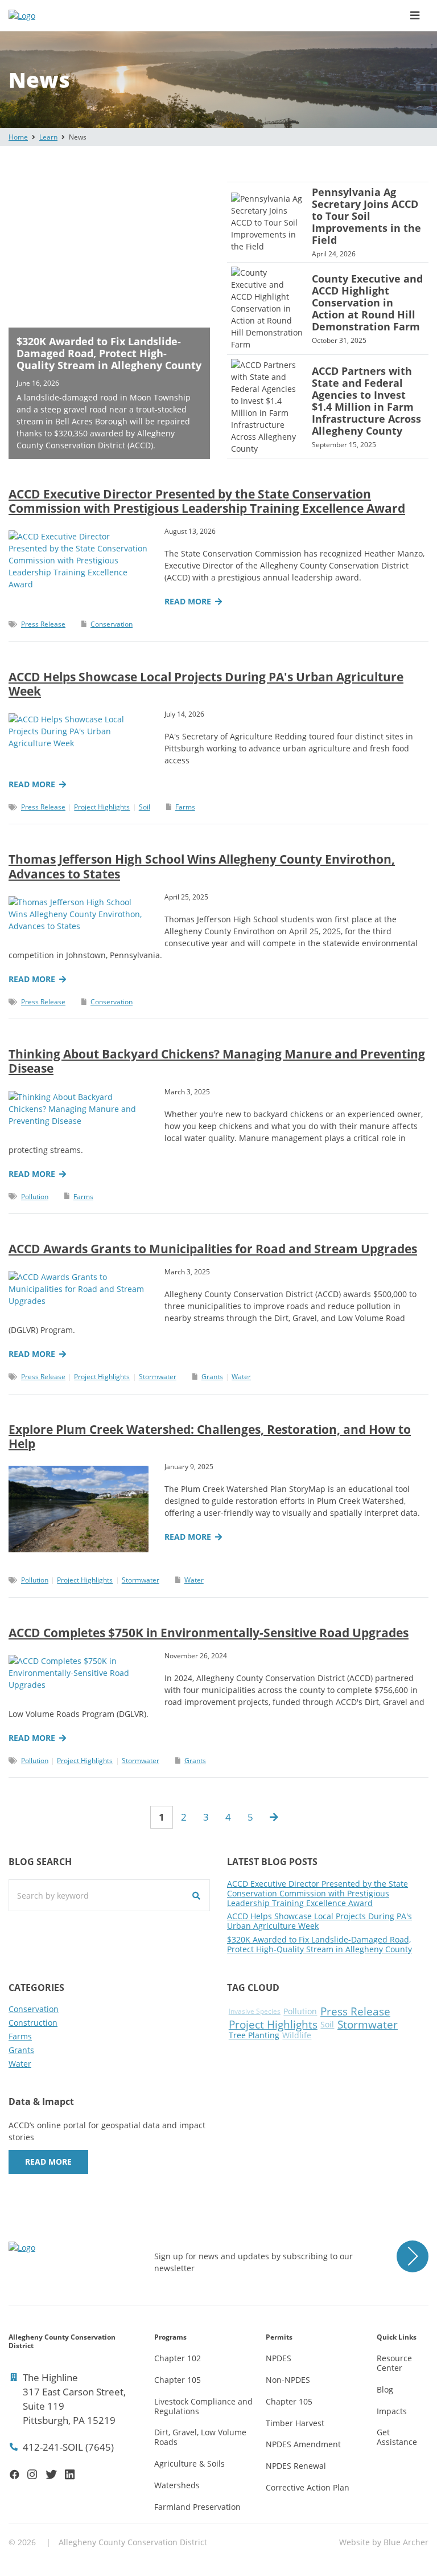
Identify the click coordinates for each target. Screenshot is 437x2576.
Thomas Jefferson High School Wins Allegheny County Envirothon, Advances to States (202, 866)
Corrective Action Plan (308, 2487)
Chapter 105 (178, 2380)
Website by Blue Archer (384, 2542)
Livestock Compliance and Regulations (203, 2406)
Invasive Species (255, 2012)
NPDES (279, 2358)
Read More (48, 2162)
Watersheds (177, 2485)
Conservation (112, 624)
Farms (185, 807)
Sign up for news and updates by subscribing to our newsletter (253, 2262)
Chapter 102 (178, 2358)
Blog (385, 2389)
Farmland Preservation (197, 2507)
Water (241, 1377)
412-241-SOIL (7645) (68, 2447)
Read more (188, 602)
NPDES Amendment (303, 2444)
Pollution (35, 1197)
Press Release (43, 624)
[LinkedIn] (70, 2474)
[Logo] (68, 16)
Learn (48, 137)
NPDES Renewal (296, 2466)
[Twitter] (51, 2474)
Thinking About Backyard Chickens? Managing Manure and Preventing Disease (217, 1061)
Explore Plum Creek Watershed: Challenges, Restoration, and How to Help (210, 1436)
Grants (212, 1377)
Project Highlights (102, 807)
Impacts (392, 2411)
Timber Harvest (295, 2423)
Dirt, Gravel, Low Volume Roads (200, 2437)
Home (18, 137)
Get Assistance (397, 2437)
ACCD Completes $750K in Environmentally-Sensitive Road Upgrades (209, 1633)
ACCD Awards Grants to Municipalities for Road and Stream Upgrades (213, 1249)
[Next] (274, 1817)
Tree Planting (254, 2036)
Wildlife (297, 2036)
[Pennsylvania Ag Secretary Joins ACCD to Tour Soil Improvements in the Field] (328, 222)
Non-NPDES (288, 2380)
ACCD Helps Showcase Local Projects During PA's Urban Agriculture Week (206, 684)
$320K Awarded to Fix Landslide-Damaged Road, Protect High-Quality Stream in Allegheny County (319, 1944)
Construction (33, 2023)
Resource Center (394, 2363)
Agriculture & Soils (189, 2463)
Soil (145, 807)
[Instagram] (32, 2474)
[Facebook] (15, 2474)
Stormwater (158, 1377)
